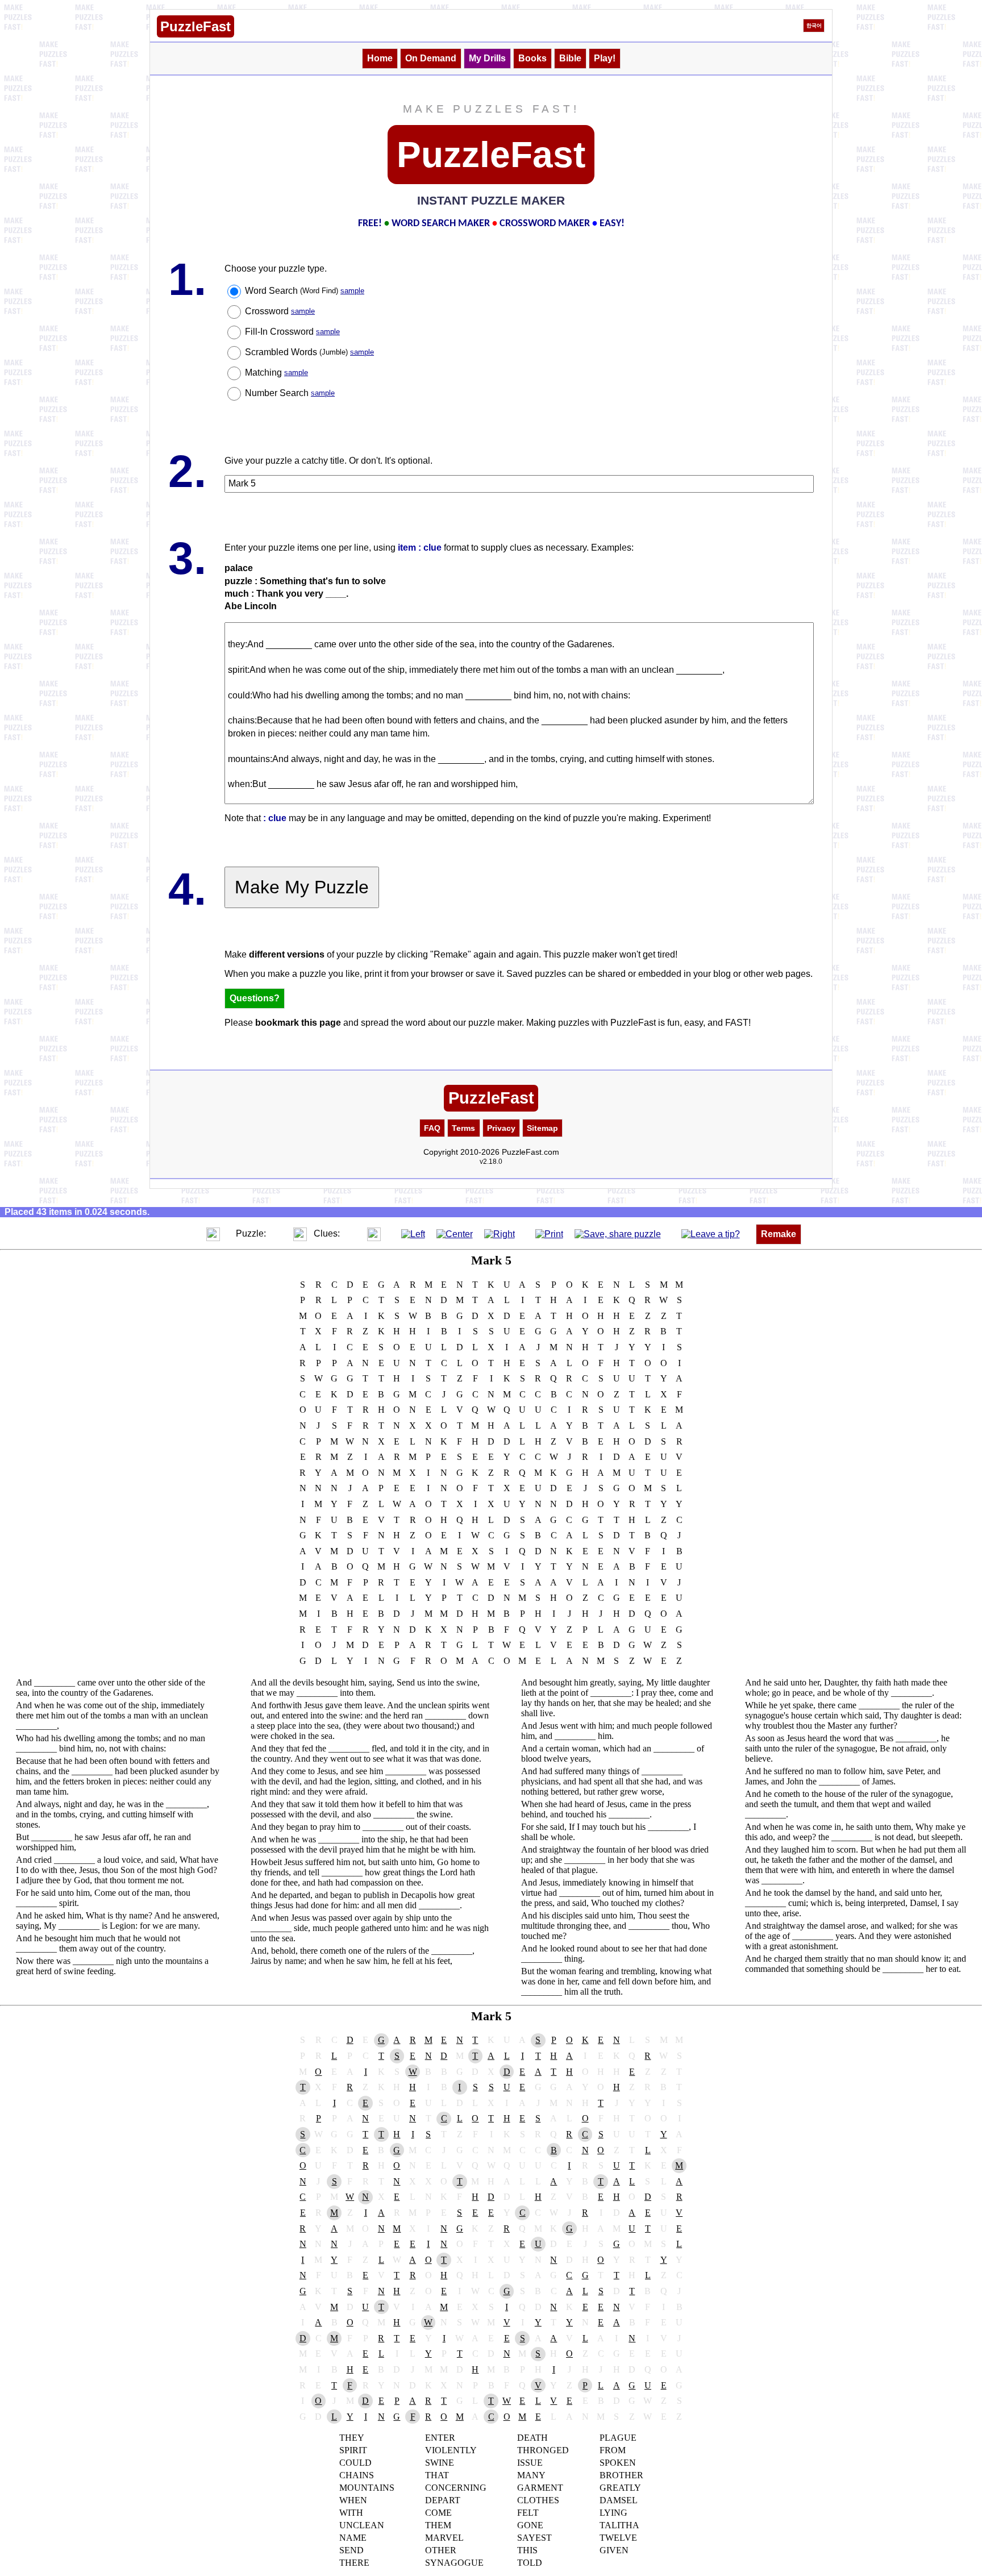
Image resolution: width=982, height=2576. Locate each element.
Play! (605, 58)
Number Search (290, 393)
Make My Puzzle (302, 887)
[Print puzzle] (549, 1233)
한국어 (814, 26)
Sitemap (542, 1128)
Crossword (280, 311)
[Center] (455, 1233)
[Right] (500, 1233)
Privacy (501, 1128)
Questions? (255, 998)
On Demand (431, 58)
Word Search (305, 291)
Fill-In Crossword (292, 332)
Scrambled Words (309, 352)
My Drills (487, 58)
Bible (570, 58)
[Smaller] (190, 1233)
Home (380, 58)
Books (532, 58)
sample (352, 291)
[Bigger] (213, 1233)
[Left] (413, 1233)
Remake (779, 1234)
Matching (276, 373)
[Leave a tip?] (711, 1233)
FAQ (432, 1128)
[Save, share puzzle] (618, 1233)
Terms (463, 1128)
